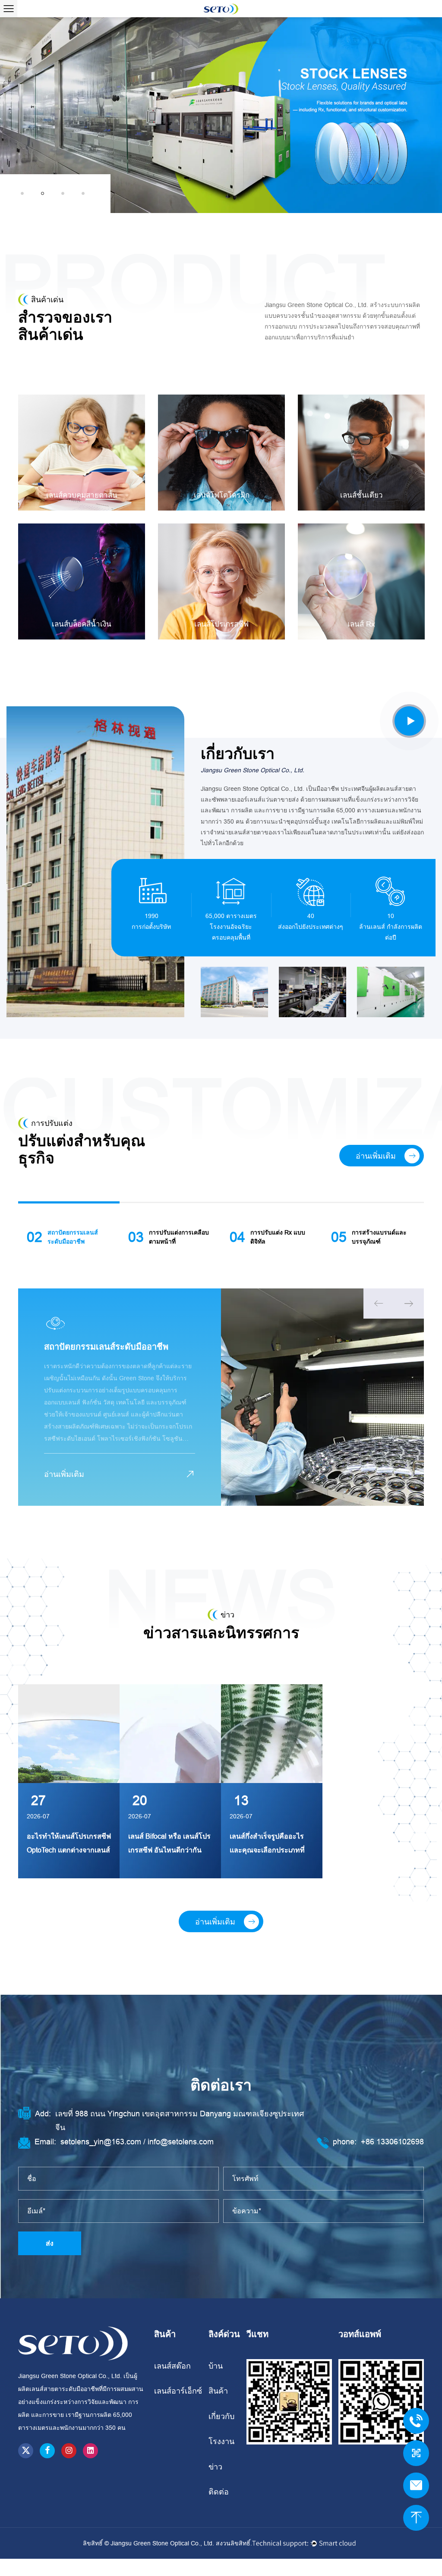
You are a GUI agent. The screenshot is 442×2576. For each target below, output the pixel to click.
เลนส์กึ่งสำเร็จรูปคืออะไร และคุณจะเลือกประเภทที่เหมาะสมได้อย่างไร (64, 1850)
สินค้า (218, 2391)
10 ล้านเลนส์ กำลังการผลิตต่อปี (391, 927)
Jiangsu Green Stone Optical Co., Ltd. (163, 2543)
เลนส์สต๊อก (172, 2366)
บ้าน (216, 2366)
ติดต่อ (219, 2492)
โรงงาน (221, 2441)
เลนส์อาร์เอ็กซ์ (178, 2391)
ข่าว (215, 2467)
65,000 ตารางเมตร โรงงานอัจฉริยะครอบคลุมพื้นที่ (231, 927)
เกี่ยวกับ (221, 2416)
